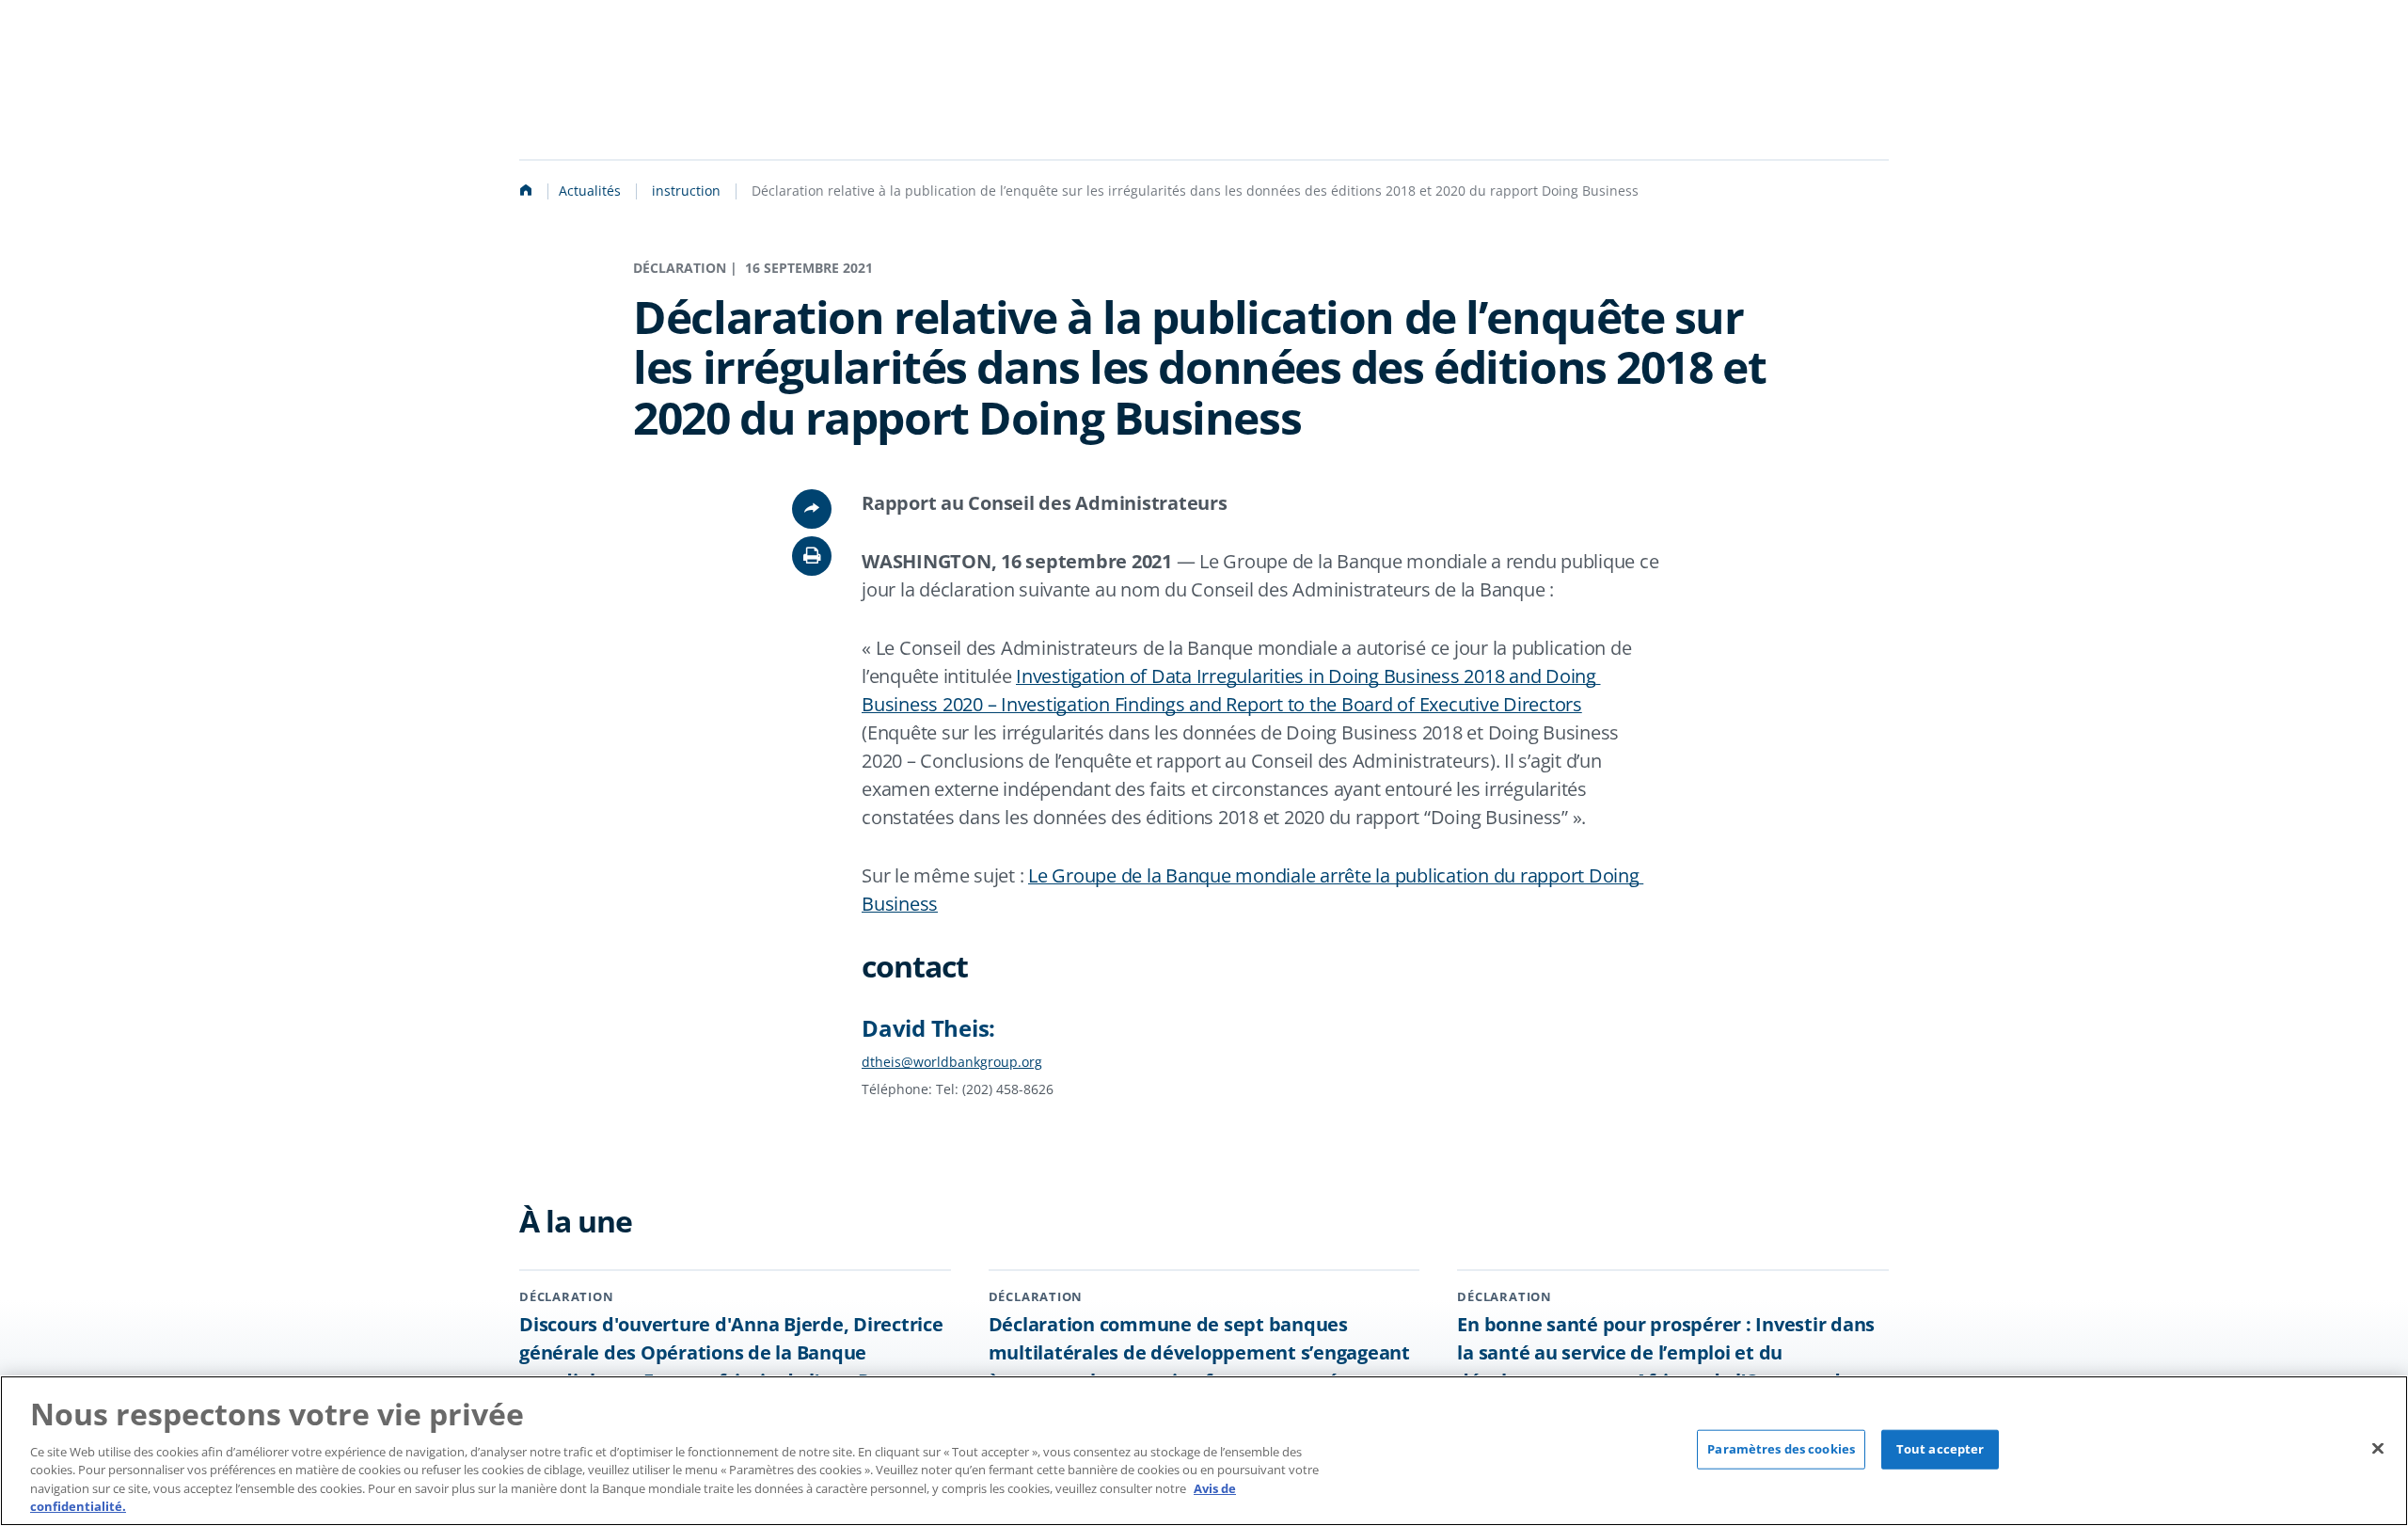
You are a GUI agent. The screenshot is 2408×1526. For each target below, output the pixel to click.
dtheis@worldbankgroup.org (952, 1062)
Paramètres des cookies (1781, 1449)
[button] (812, 556)
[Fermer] (2378, 1449)
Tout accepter (1941, 1449)
